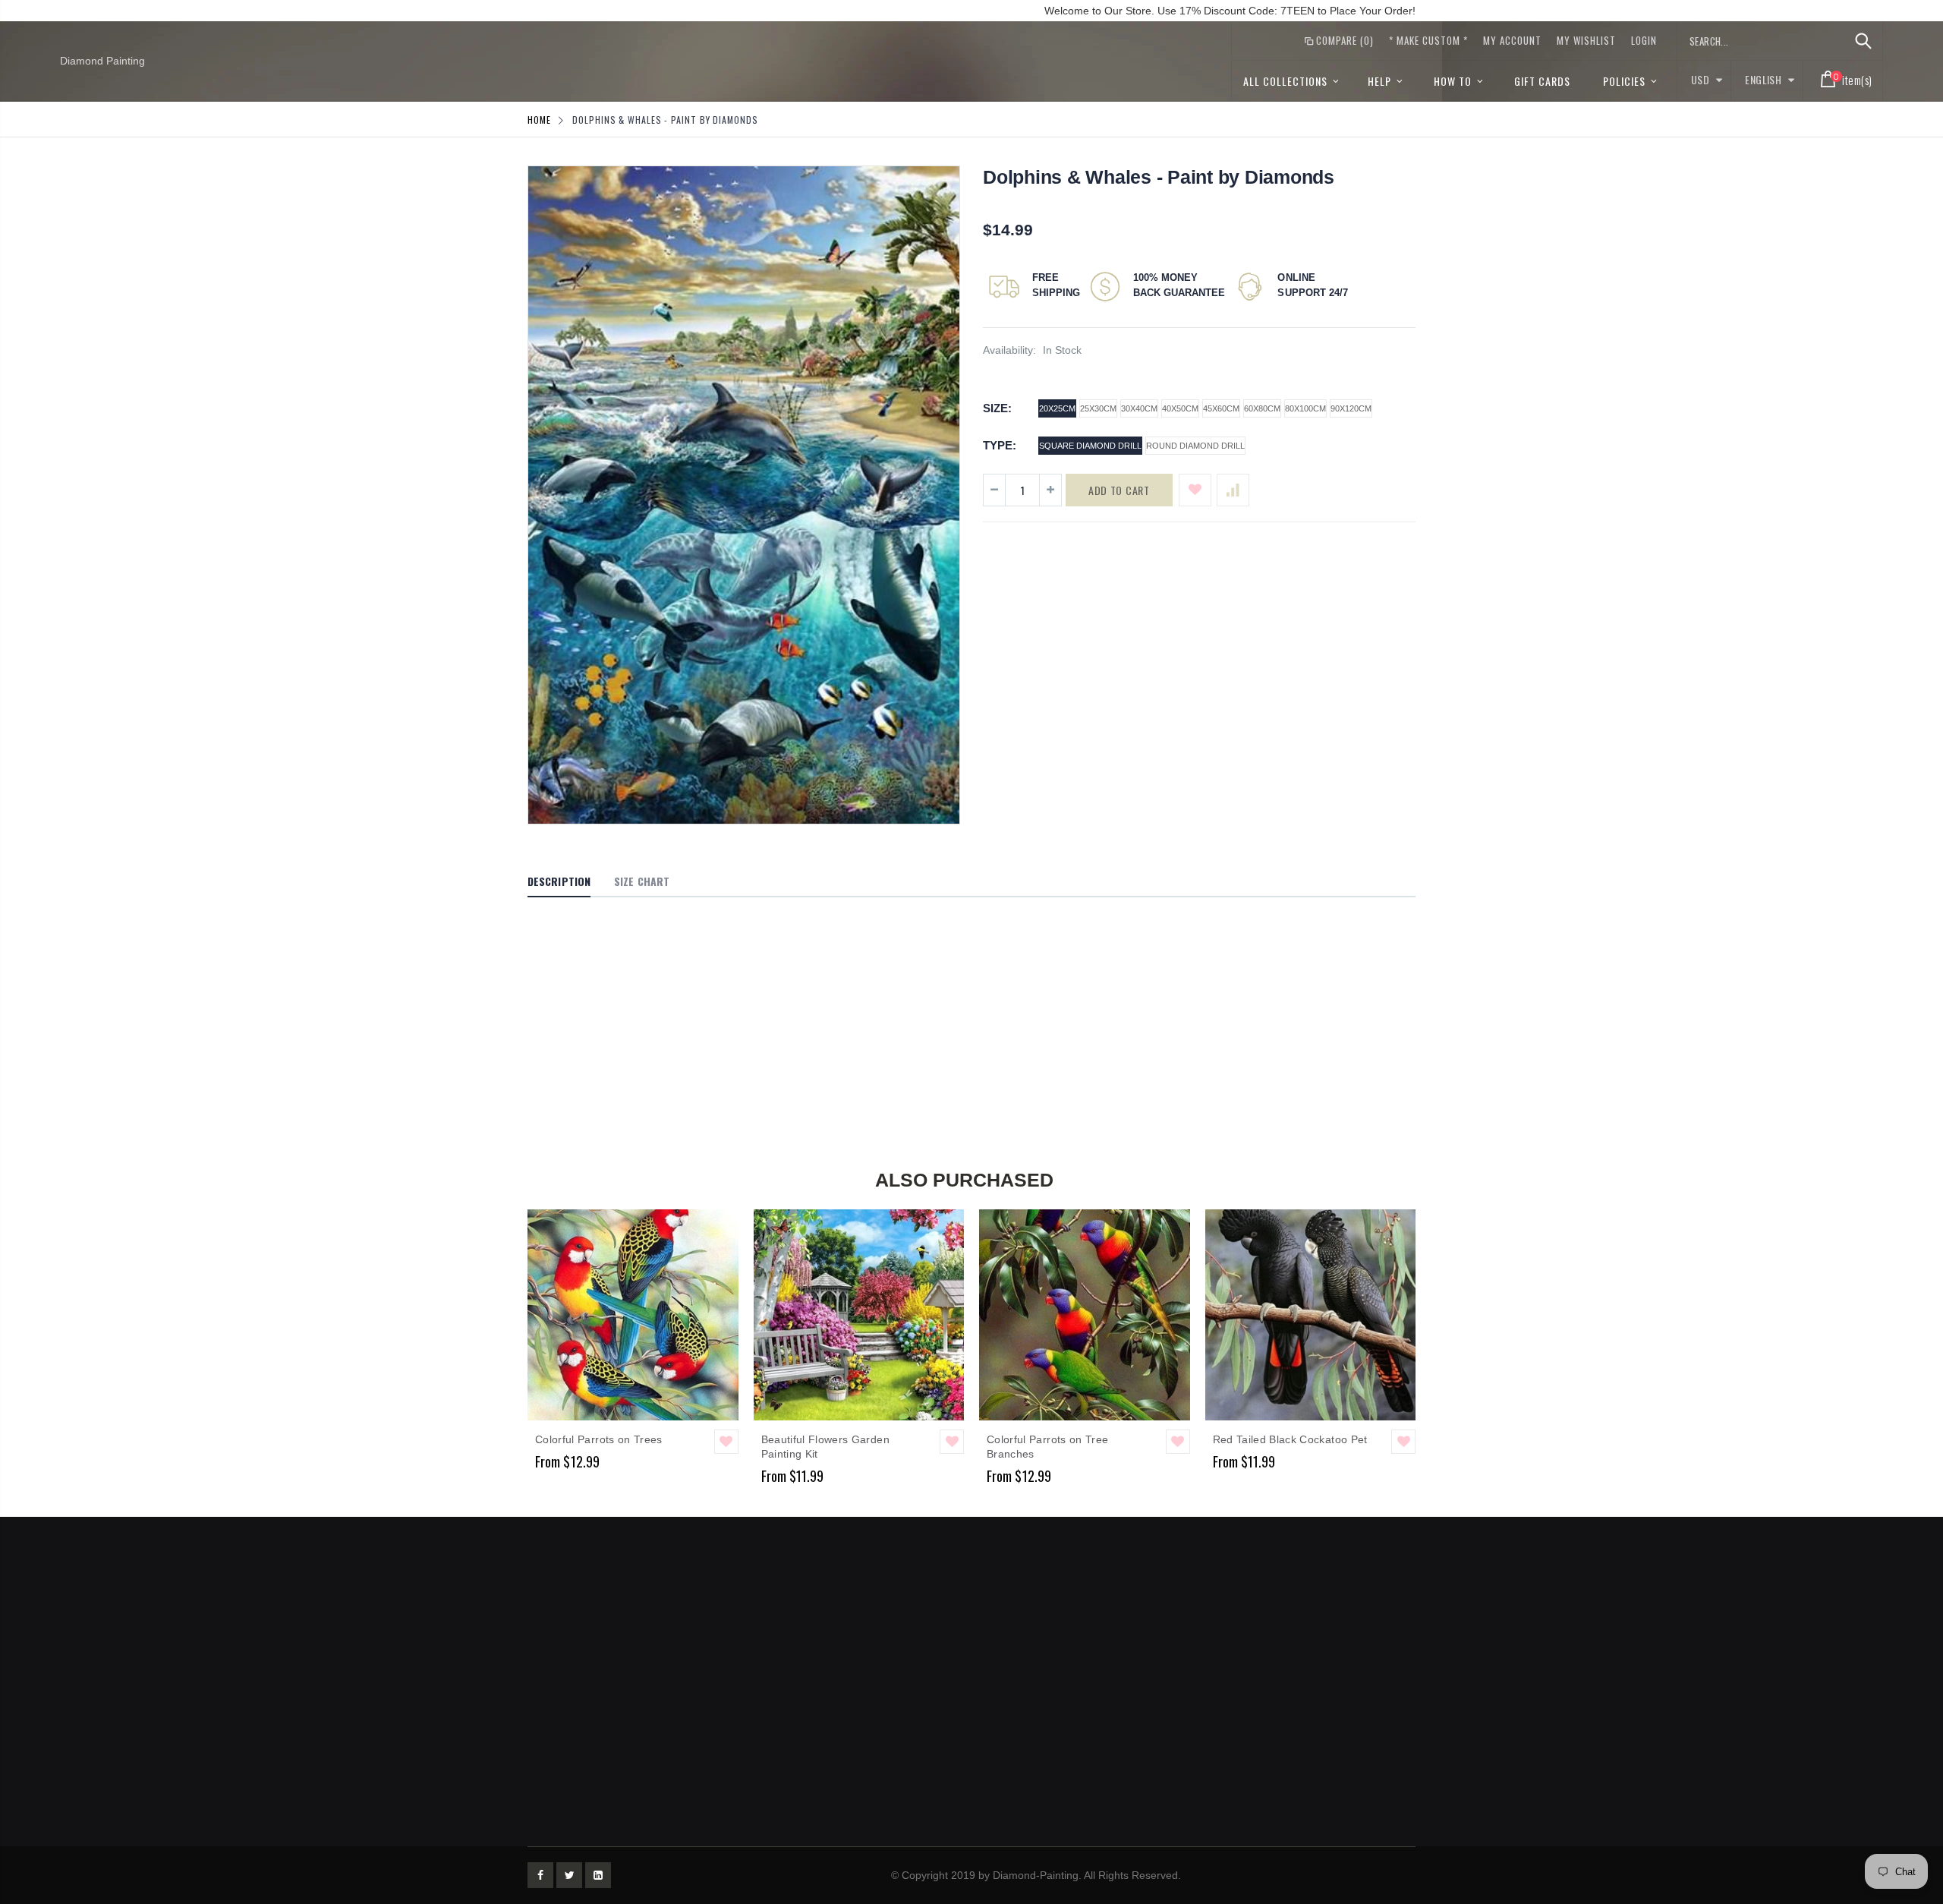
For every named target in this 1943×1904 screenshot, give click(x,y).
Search (1863, 41)
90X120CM (1351, 408)
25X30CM (1098, 408)
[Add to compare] (1233, 490)
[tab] (559, 882)
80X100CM (1305, 408)
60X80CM (1262, 408)
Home (539, 120)
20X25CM (1057, 408)
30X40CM (1139, 408)
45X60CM (1221, 408)
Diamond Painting (102, 61)
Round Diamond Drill (1195, 446)
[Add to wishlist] (1195, 490)
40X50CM (1180, 408)
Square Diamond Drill (1090, 446)
